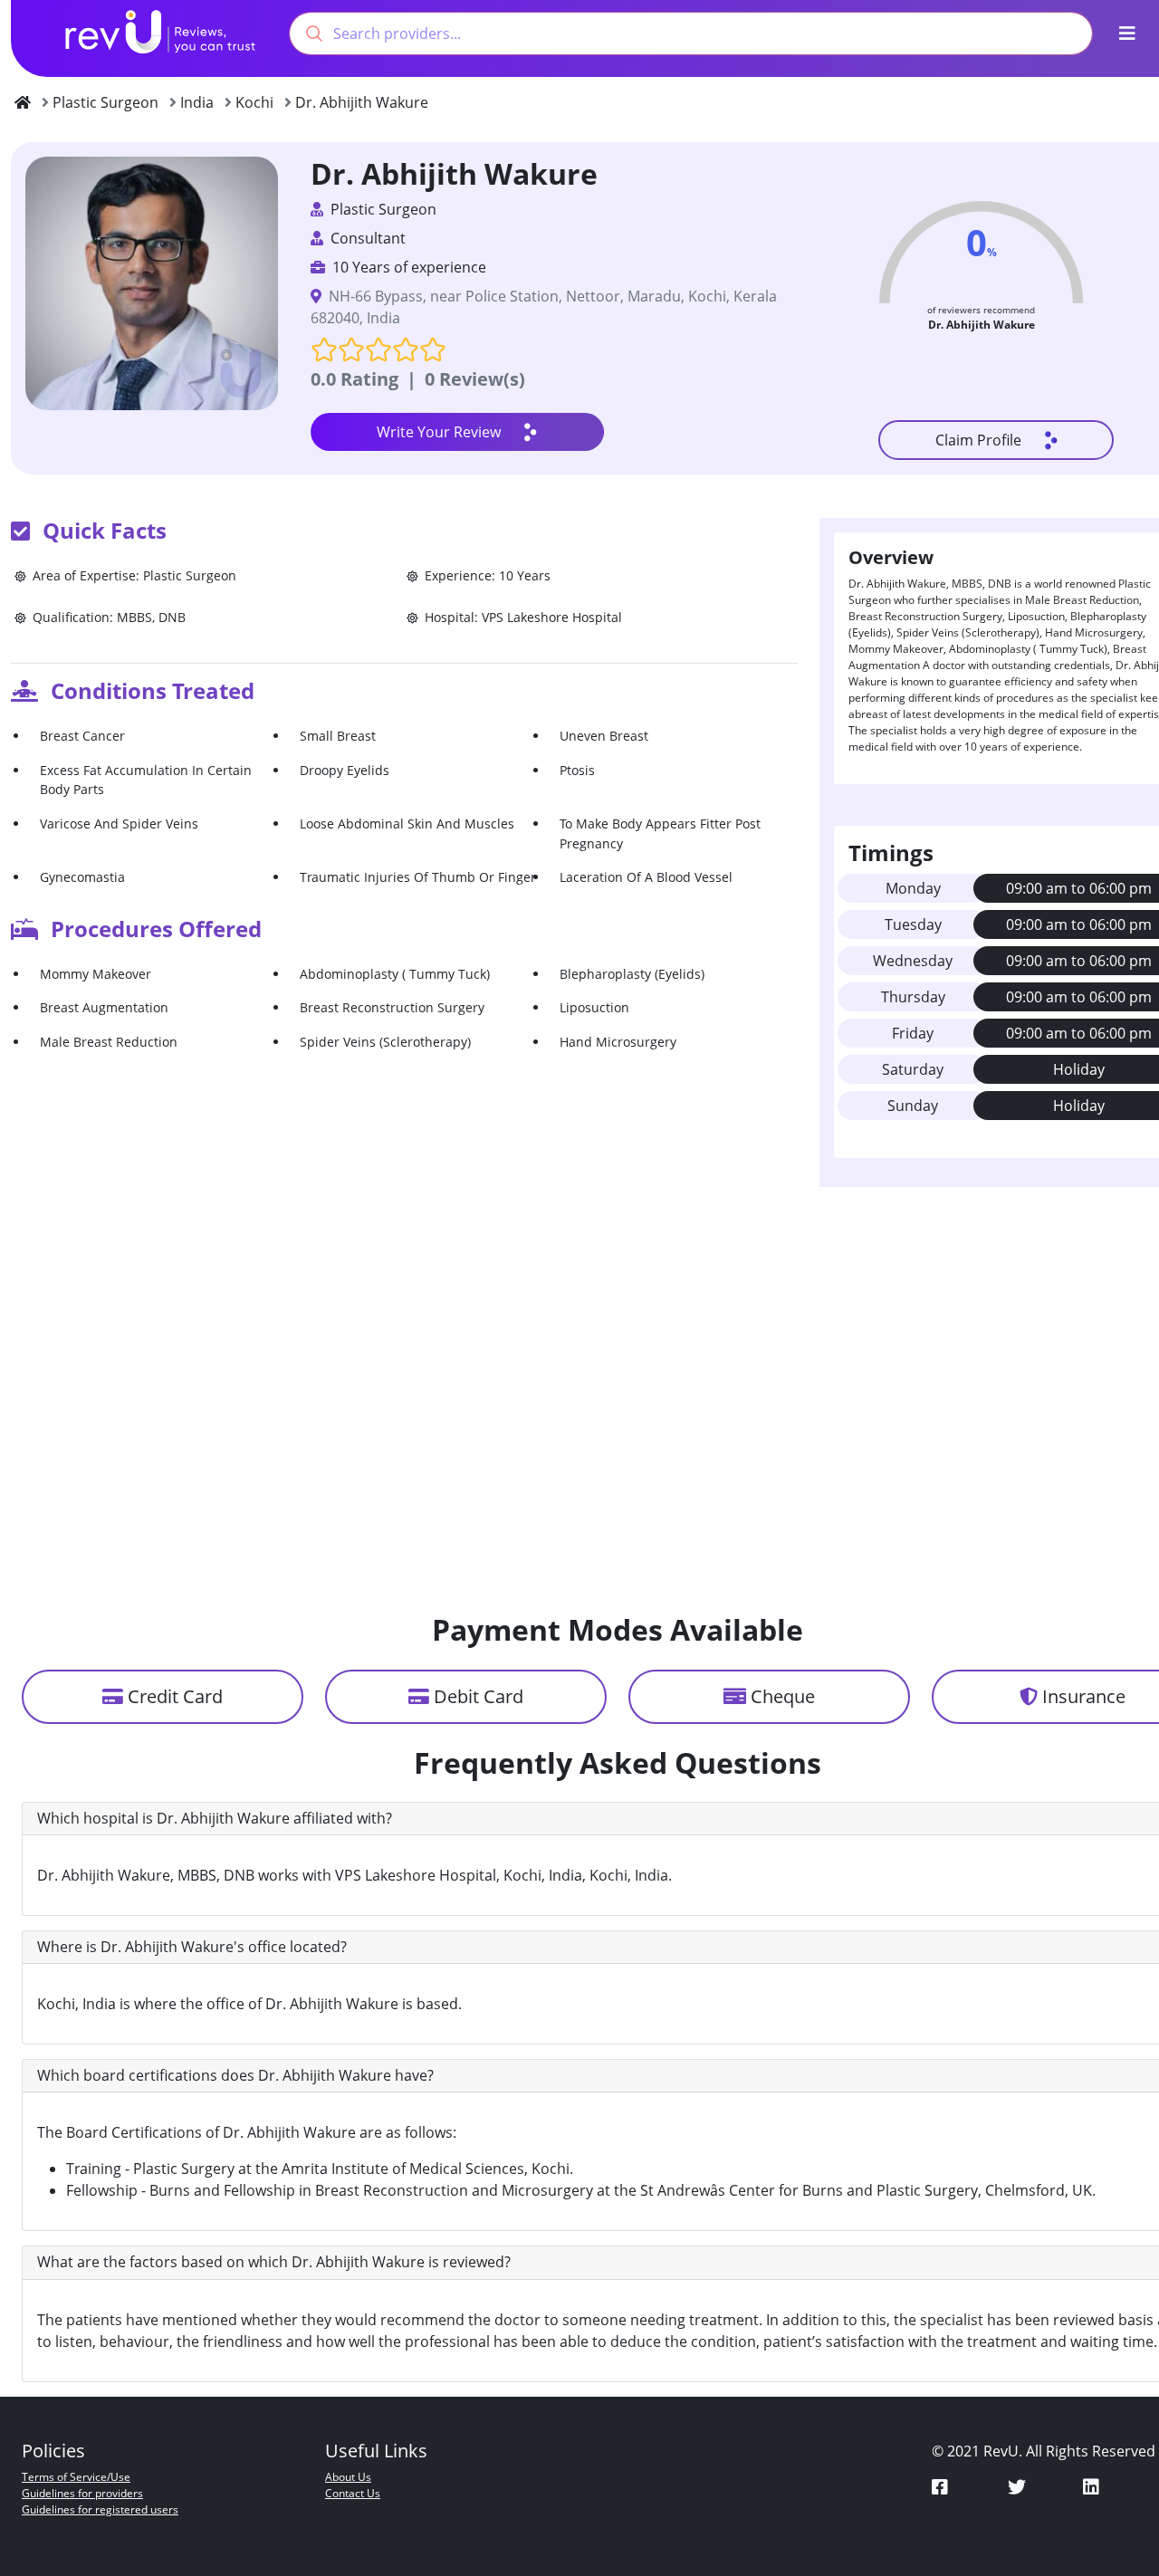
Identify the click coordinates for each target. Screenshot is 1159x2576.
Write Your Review (439, 432)
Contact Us (353, 2493)
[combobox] (691, 34)
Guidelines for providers (82, 2493)
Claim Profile (978, 440)
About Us (348, 2477)
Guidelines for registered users (100, 2509)
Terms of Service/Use (76, 2477)
